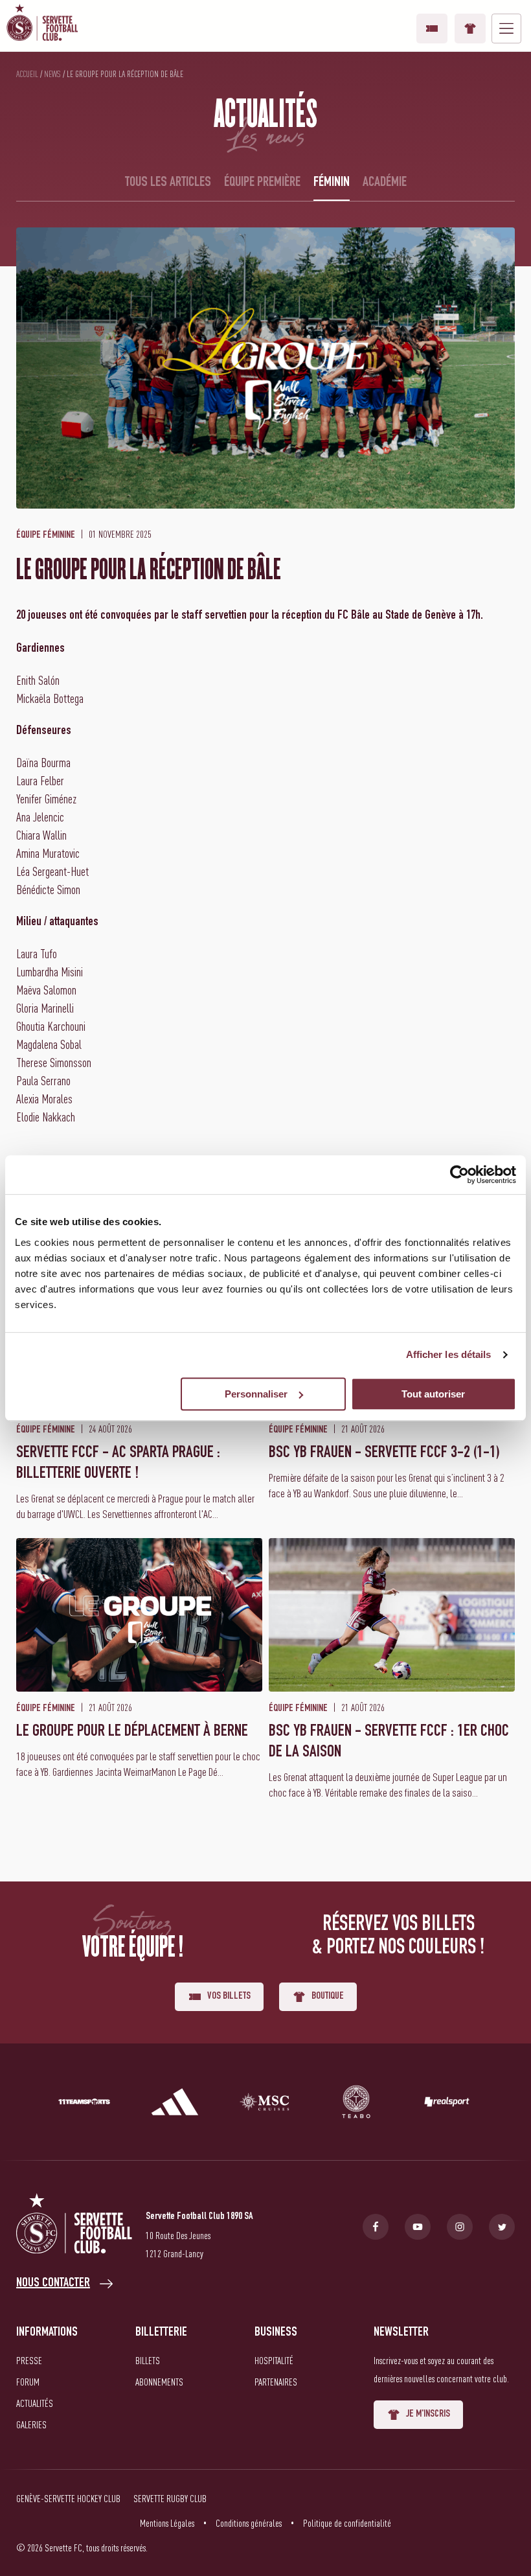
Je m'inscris (428, 2415)
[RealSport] (447, 2104)
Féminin (332, 183)
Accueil (27, 74)
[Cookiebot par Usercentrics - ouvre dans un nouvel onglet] (459, 1175)
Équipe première (262, 183)
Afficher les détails (449, 1354)
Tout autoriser (433, 1394)
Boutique (470, 29)
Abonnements (159, 2382)
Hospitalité (274, 2360)
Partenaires (276, 2382)
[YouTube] (418, 2227)
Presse (29, 2360)
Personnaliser (256, 1394)
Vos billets (432, 29)
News (52, 74)
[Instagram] (460, 2227)
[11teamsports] (84, 2104)
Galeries (31, 2424)
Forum (28, 2382)
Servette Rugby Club (170, 2498)
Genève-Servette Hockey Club (68, 2498)
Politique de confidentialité (347, 2523)
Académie (385, 183)
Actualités (35, 2403)
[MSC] (265, 2104)
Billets (148, 2360)
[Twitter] (502, 2227)
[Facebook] (376, 2227)
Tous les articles (168, 183)
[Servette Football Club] (74, 2226)
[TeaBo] (356, 2104)
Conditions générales (249, 2523)
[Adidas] (175, 2104)
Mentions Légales (167, 2523)
